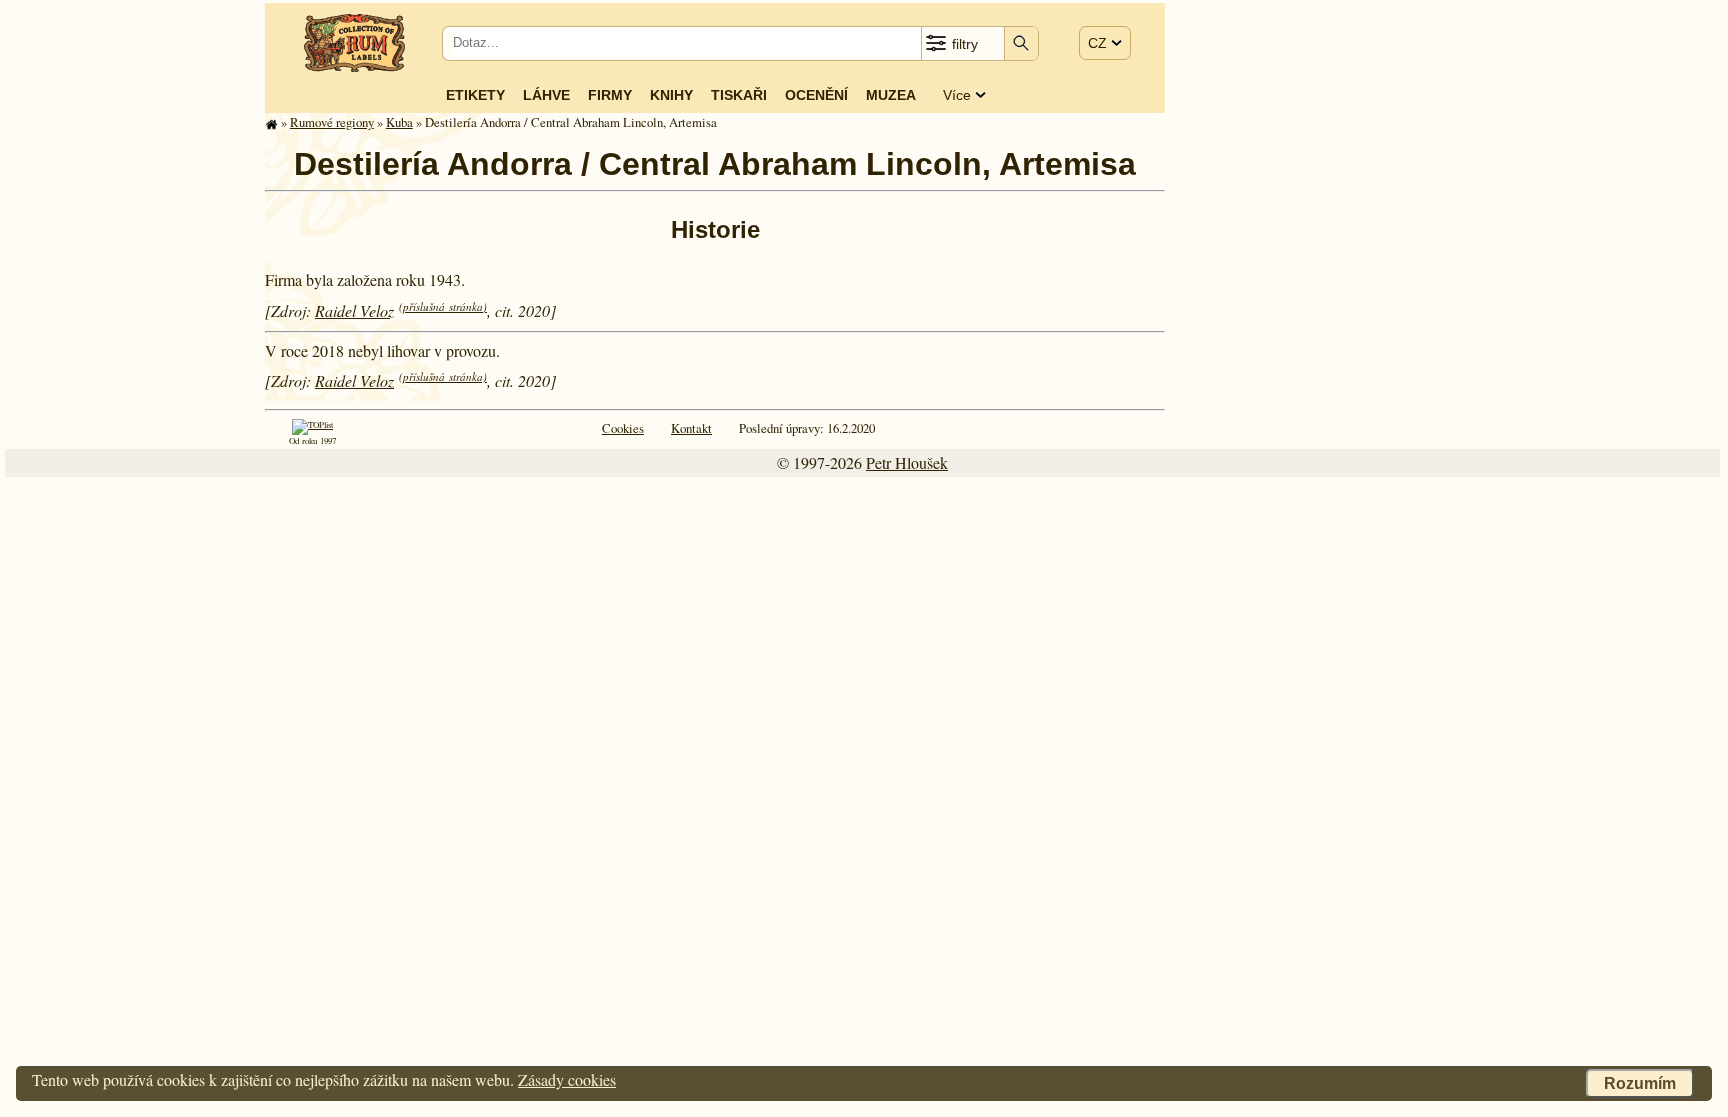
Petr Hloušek (907, 462)
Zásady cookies (567, 1079)
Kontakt (691, 428)
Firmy (610, 95)
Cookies (623, 428)
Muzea (891, 95)
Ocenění (816, 95)
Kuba (399, 122)
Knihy (671, 95)
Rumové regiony (332, 122)
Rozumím (1640, 1083)
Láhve (546, 95)
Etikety (475, 95)
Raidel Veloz (354, 310)
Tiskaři (739, 95)
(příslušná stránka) (443, 306)
